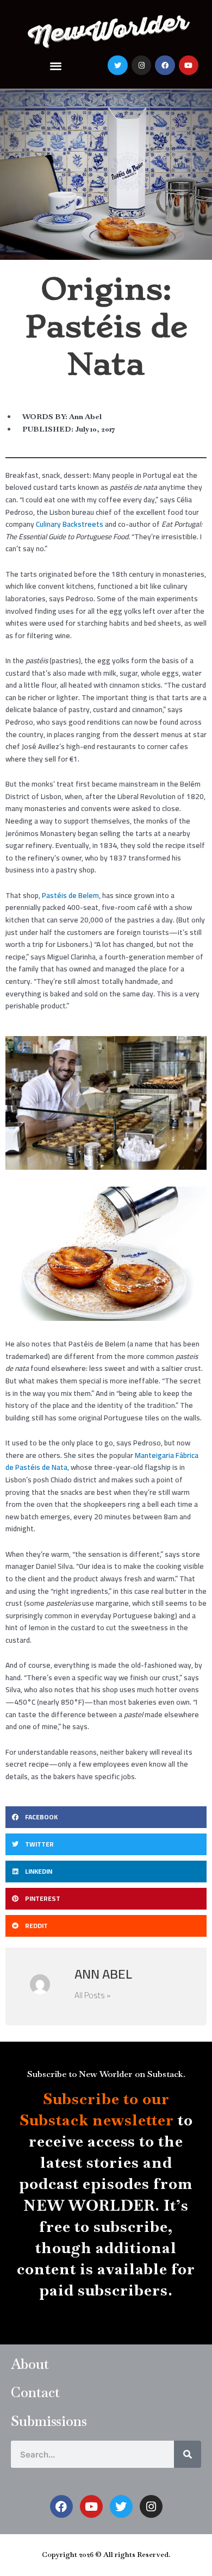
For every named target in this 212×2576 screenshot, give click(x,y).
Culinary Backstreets (70, 524)
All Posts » (92, 1995)
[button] (56, 66)
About (30, 2364)
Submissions (49, 2421)
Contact (35, 2392)
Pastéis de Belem (70, 895)
